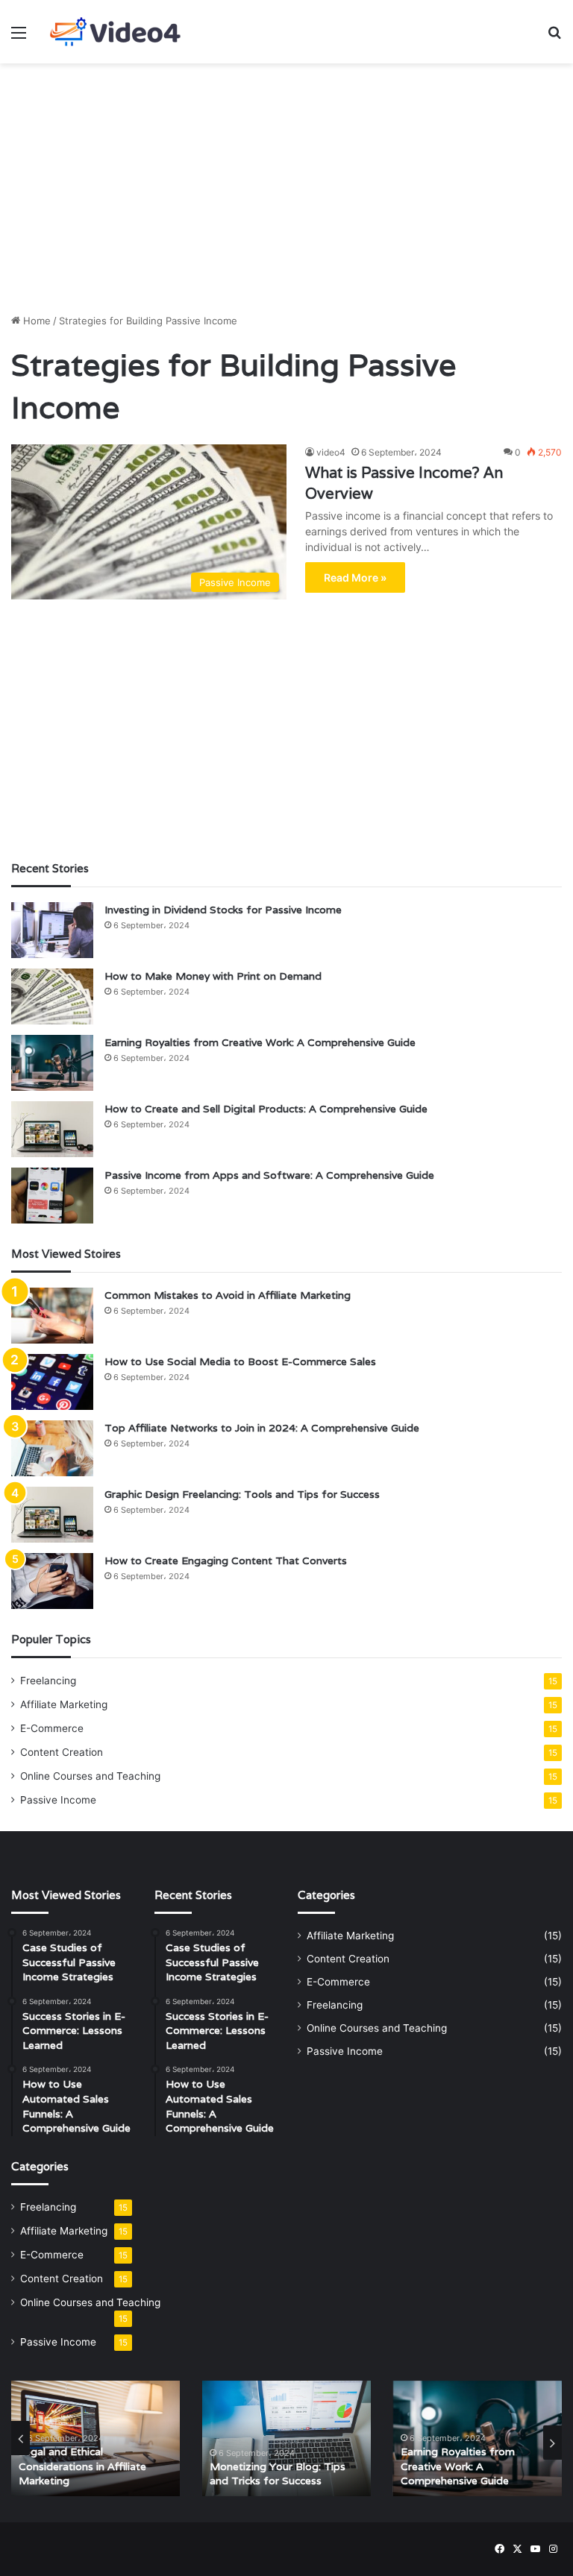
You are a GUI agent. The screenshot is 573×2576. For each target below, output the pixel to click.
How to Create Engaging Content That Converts (226, 1561)
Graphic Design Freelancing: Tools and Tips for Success (242, 1494)
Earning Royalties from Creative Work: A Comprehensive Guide (260, 1042)
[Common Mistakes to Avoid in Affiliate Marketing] (52, 1316)
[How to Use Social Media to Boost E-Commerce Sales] (52, 1382)
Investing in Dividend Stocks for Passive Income (223, 910)
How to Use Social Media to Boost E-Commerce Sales (240, 1361)
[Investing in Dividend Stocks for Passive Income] (52, 930)
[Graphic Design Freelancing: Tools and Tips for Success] (52, 1515)
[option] (95, 2438)
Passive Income (58, 1800)
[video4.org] (116, 32)
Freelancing (48, 1681)
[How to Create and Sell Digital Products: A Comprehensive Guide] (52, 1129)
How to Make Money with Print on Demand (213, 976)
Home (35, 321)
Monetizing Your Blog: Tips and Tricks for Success (278, 2474)
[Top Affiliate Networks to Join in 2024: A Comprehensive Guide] (52, 1448)
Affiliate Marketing (64, 1704)
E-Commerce (52, 1728)
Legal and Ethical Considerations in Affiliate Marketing (82, 2466)
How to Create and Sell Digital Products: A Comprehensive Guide (266, 1109)
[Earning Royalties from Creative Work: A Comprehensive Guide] (52, 1063)
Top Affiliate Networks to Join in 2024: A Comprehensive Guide (262, 1428)
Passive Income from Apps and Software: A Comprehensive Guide (269, 1175)
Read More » (355, 577)
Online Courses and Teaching (90, 1776)
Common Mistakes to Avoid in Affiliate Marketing (228, 1295)
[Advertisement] (286, 183)
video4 (331, 452)
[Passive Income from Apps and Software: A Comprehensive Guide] (52, 1196)
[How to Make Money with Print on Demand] (52, 996)
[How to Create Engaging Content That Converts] (52, 1581)
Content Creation (62, 1752)
